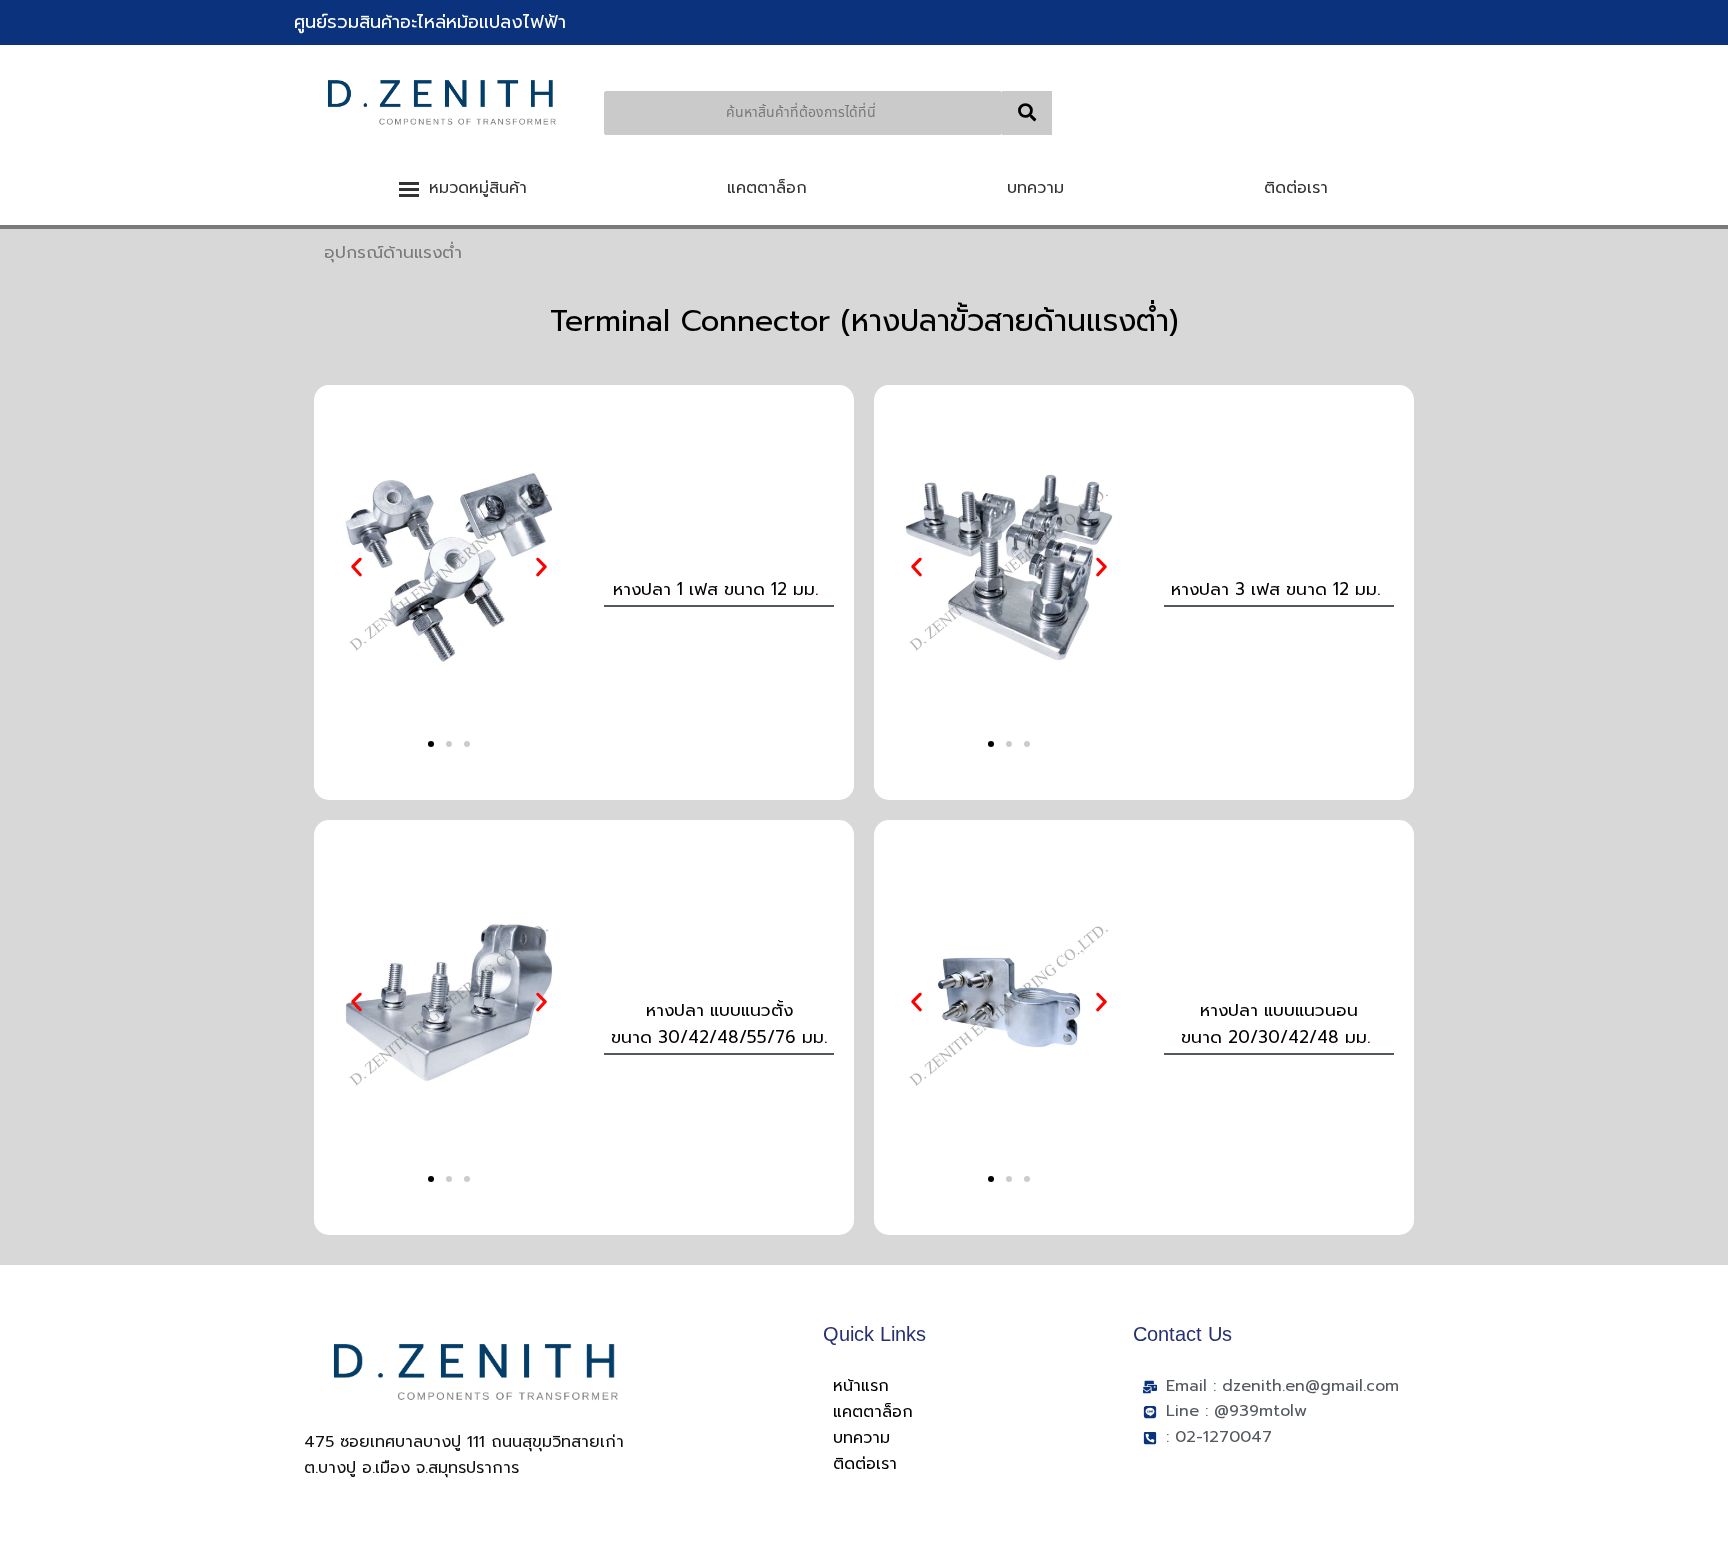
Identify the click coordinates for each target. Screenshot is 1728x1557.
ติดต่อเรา (865, 1464)
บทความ (861, 1438)
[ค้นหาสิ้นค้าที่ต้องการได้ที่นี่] (1027, 113)
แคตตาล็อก (873, 1412)
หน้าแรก (861, 1386)
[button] (356, 567)
